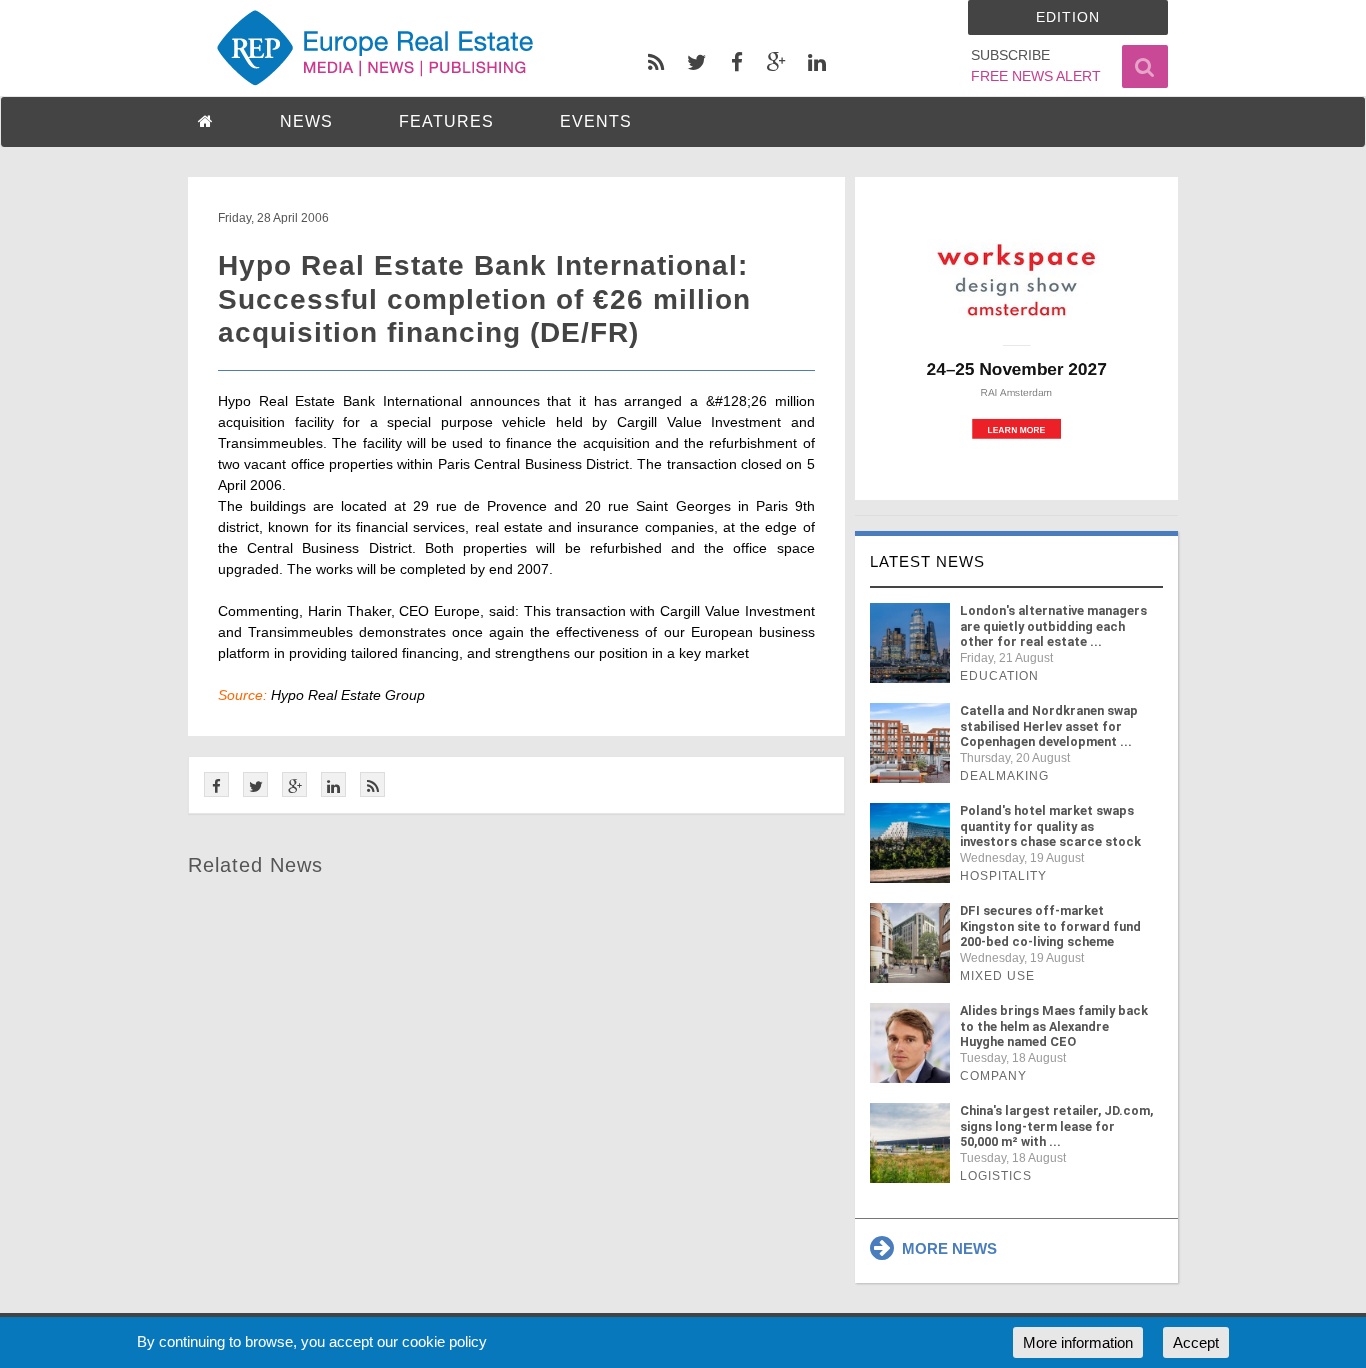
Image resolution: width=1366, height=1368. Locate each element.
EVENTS (596, 121)
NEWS (306, 121)
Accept (1196, 1342)
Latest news (927, 561)
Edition (1068, 17)
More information (1078, 1342)
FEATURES (446, 121)
